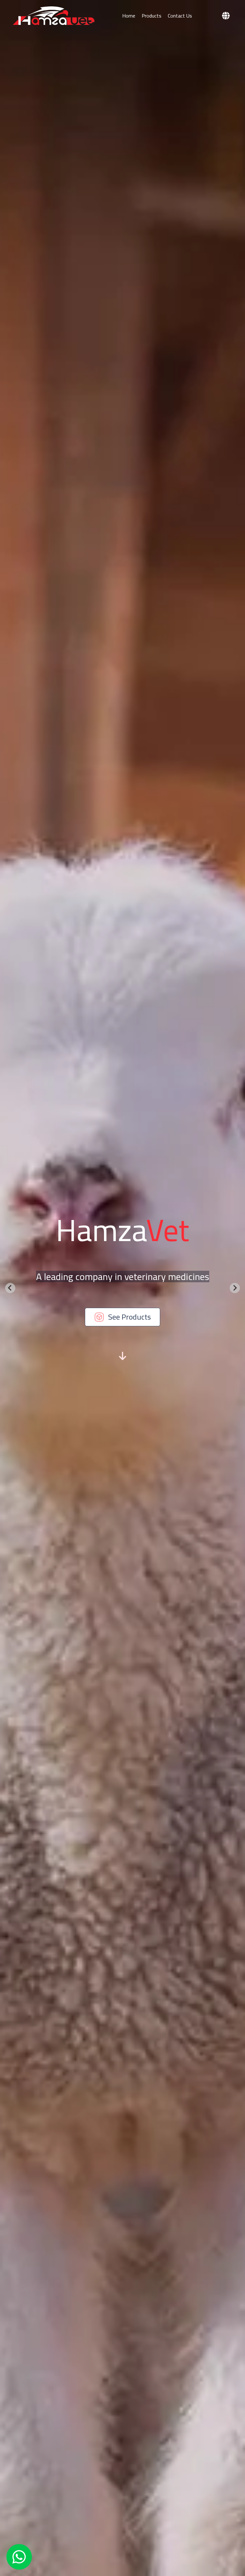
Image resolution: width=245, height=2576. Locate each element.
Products (152, 16)
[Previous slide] (10, 1288)
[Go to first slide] (235, 1288)
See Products (130, 1317)
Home (129, 16)
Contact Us (180, 16)
